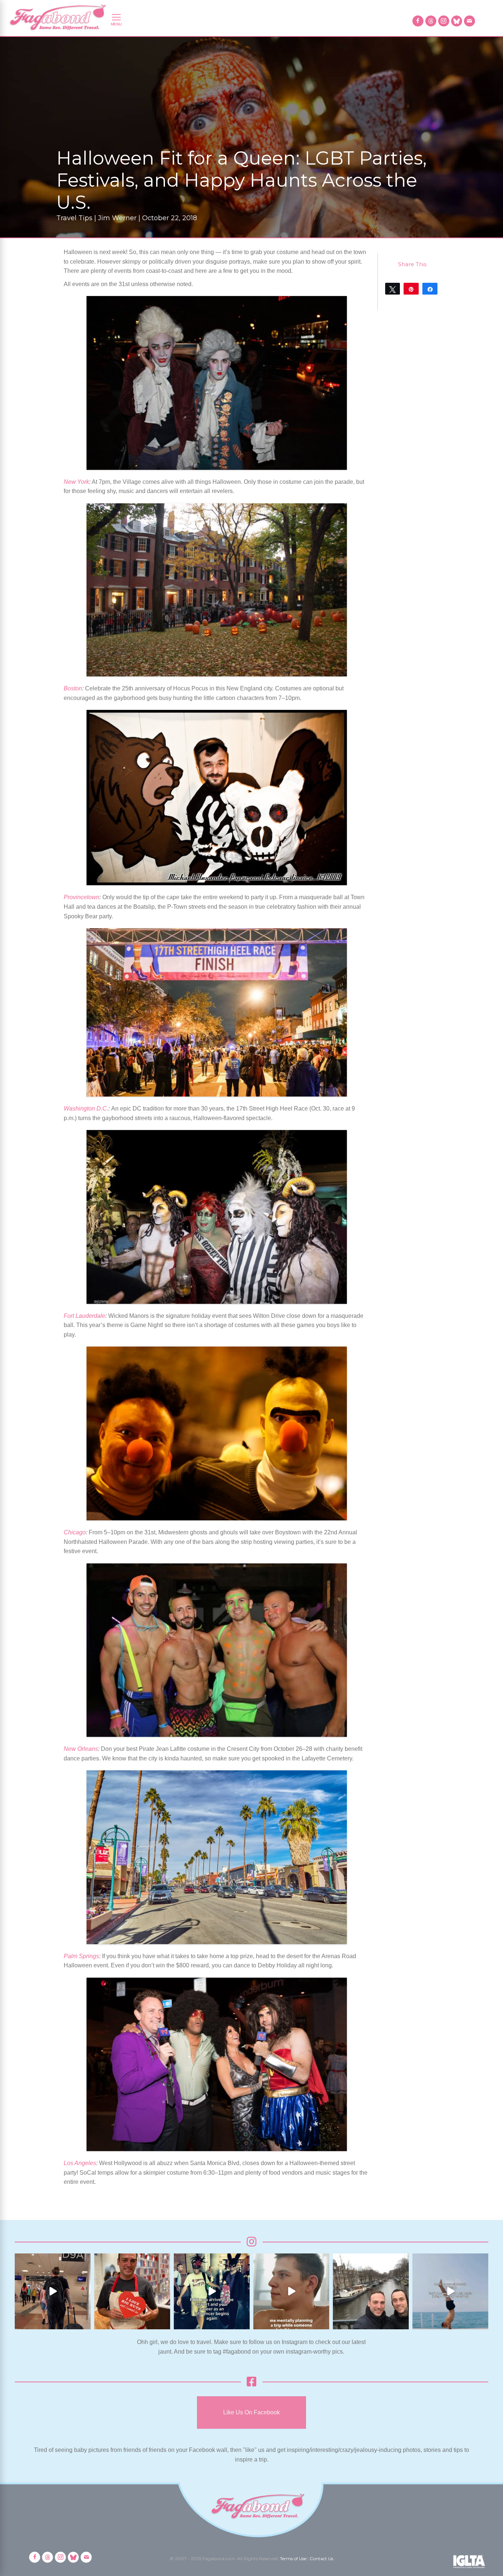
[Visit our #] (469, 21)
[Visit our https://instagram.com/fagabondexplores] (444, 21)
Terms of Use (293, 2559)
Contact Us (321, 2559)
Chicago (75, 1532)
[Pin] (411, 289)
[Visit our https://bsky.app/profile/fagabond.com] (457, 21)
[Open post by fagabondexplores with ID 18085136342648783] (132, 2291)
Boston (73, 688)
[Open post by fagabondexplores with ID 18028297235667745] (53, 2291)
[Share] (430, 289)
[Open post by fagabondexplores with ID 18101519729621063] (212, 2291)
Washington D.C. (86, 1108)
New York (76, 482)
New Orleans (81, 1749)
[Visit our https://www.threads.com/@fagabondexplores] (431, 21)
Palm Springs (81, 1956)
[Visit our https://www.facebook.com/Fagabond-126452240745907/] (418, 21)
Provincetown (82, 897)
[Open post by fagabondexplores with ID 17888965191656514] (371, 2291)
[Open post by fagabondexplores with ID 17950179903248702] (291, 2291)
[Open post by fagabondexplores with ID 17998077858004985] (450, 2291)
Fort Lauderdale (85, 1316)
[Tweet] (393, 289)
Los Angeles (80, 2163)
